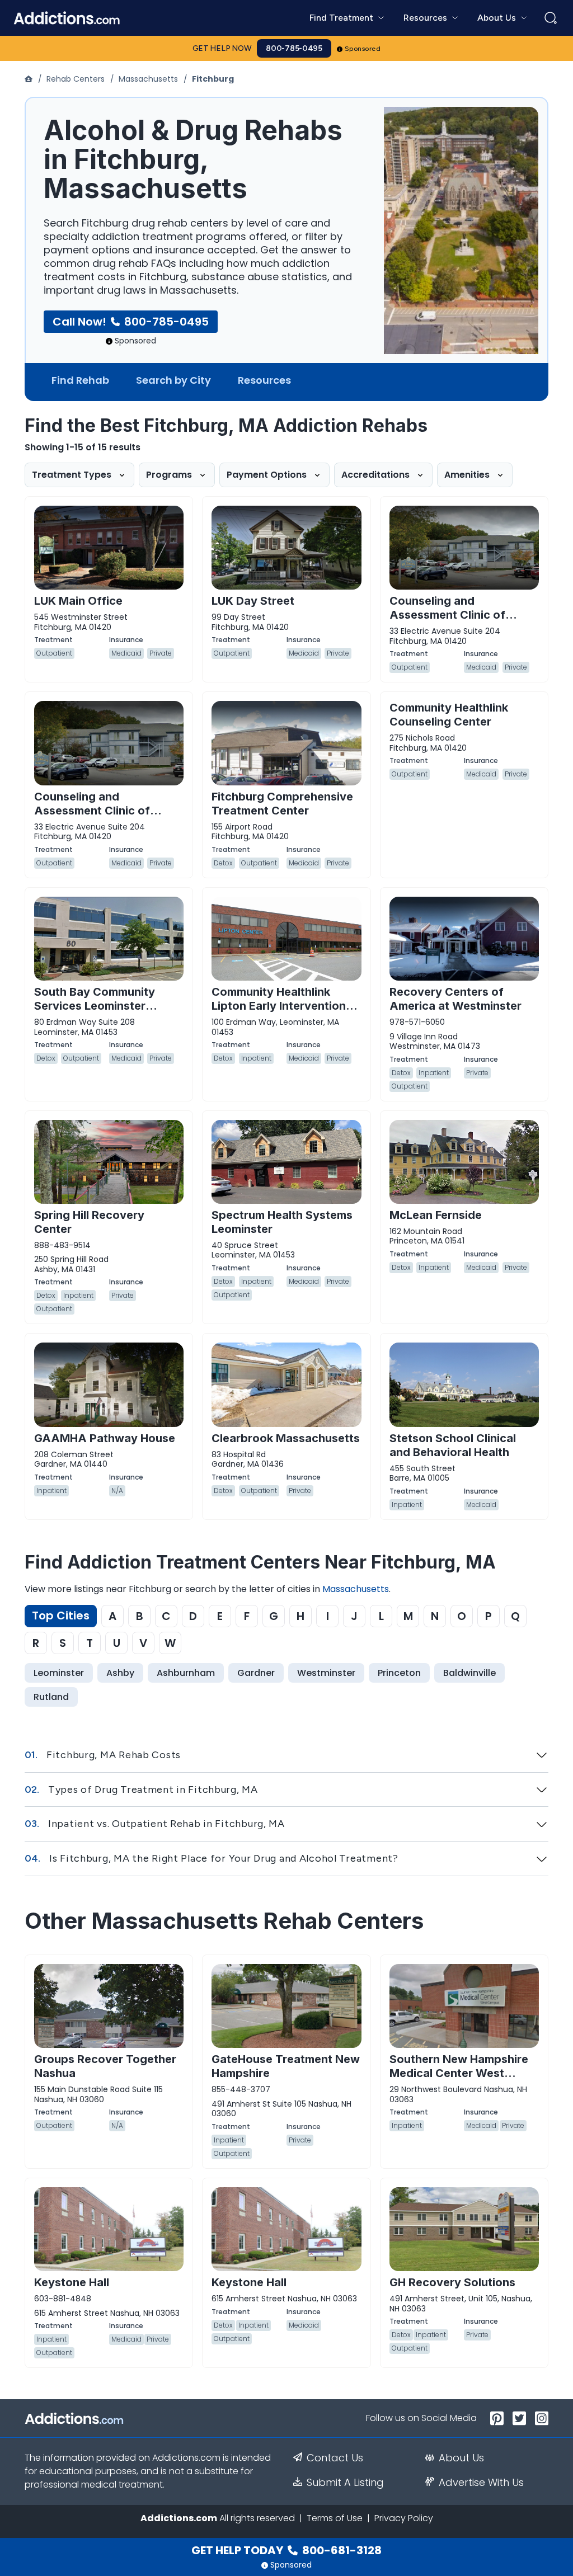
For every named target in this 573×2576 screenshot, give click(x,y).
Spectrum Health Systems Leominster (282, 1222)
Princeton (399, 1673)
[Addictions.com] (30, 79)
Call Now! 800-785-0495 (131, 322)
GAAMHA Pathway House (105, 1438)
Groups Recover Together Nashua (105, 2066)
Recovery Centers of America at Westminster (455, 999)
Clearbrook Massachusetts (286, 1438)
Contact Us (335, 2458)
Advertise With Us (481, 2483)
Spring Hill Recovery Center (89, 1222)
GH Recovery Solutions (452, 2282)
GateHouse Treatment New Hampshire (286, 2066)
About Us (461, 2458)
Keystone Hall (72, 2282)
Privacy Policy (404, 2518)
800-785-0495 (294, 48)
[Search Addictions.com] (551, 18)
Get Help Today (286, 2550)
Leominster (59, 1673)
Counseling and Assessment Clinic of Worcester (92, 811)
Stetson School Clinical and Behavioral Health (453, 1445)
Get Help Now (222, 48)
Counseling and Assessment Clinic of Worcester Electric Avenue (463, 615)
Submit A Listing (345, 2483)
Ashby (120, 1673)
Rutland (51, 1697)
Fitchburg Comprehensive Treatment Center (282, 804)
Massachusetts (148, 79)
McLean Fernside (436, 1215)
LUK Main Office (78, 601)
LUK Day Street (253, 601)
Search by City (173, 380)
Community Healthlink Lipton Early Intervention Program (279, 1006)
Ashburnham (186, 1673)
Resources (264, 380)
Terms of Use (335, 2518)
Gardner (256, 1673)
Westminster (326, 1673)
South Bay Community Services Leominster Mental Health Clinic (95, 1006)
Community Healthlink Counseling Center (449, 715)
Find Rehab (80, 380)
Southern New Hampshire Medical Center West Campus (459, 2073)
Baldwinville (469, 1673)
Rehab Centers (76, 79)
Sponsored (363, 49)
